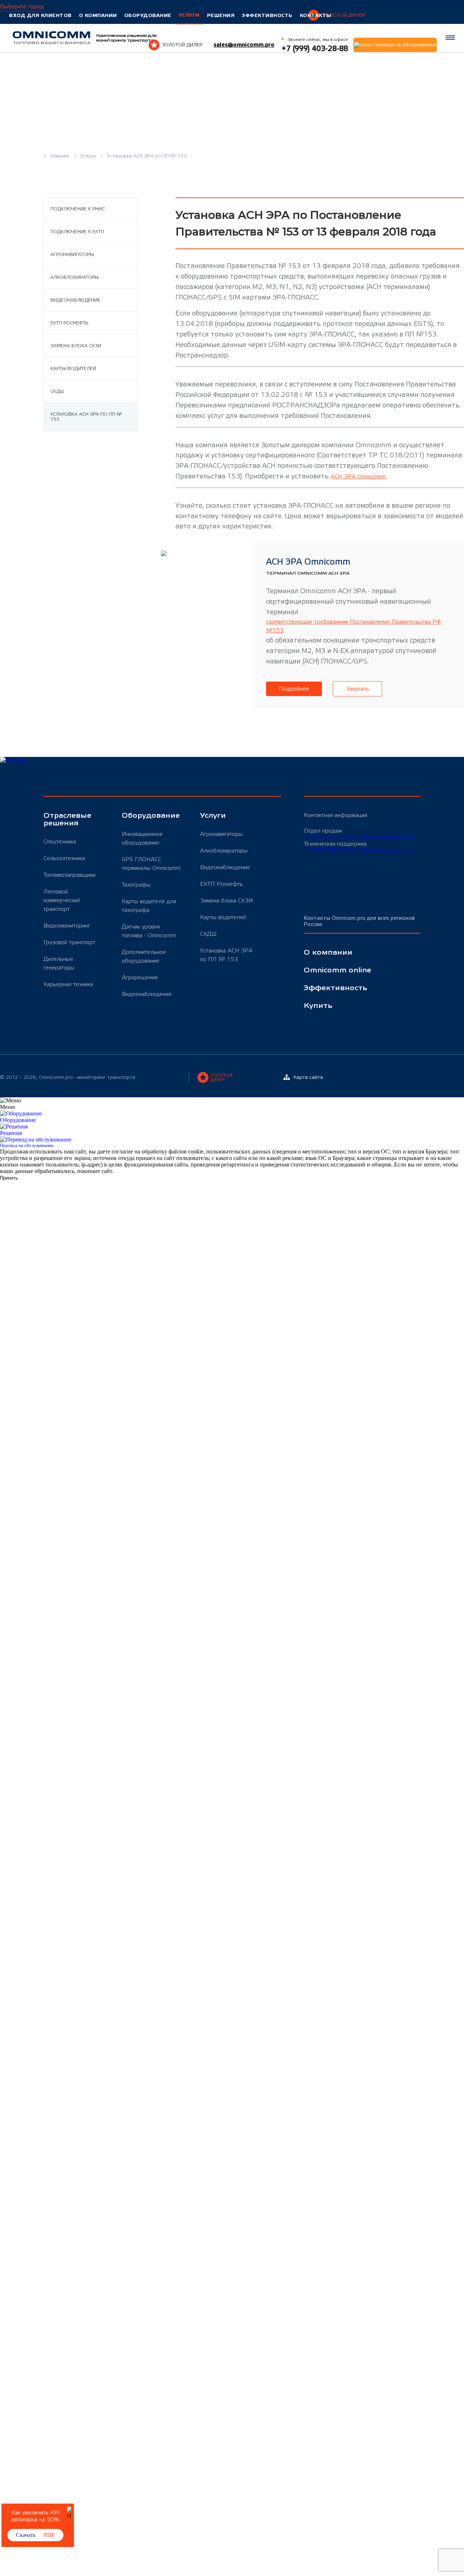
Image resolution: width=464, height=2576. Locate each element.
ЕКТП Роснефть (69, 323)
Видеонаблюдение (75, 300)
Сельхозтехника (64, 858)
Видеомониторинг (67, 926)
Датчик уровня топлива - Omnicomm (149, 931)
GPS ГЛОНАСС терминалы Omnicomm (151, 864)
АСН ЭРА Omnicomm (358, 477)
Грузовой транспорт (69, 942)
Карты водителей (73, 369)
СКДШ (57, 391)
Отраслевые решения (67, 820)
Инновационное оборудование (142, 838)
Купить (318, 1006)
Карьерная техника (68, 984)
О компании (98, 15)
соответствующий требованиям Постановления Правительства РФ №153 (353, 626)
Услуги (189, 15)
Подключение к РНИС (78, 209)
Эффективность (267, 15)
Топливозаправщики (69, 875)
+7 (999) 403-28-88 (330, 837)
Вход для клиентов (40, 15)
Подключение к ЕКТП (77, 232)
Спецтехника (60, 842)
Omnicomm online (337, 970)
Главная (60, 156)
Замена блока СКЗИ (76, 346)
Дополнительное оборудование (144, 956)
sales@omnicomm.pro (244, 45)
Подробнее (294, 689)
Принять (9, 1178)
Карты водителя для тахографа (149, 906)
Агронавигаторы (72, 255)
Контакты (316, 15)
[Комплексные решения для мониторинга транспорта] (52, 38)
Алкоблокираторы (74, 277)
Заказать (357, 689)
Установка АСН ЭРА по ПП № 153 (86, 417)
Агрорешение (140, 977)
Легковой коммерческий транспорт (62, 900)
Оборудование (148, 15)
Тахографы (136, 885)
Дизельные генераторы (59, 963)
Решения (221, 15)
